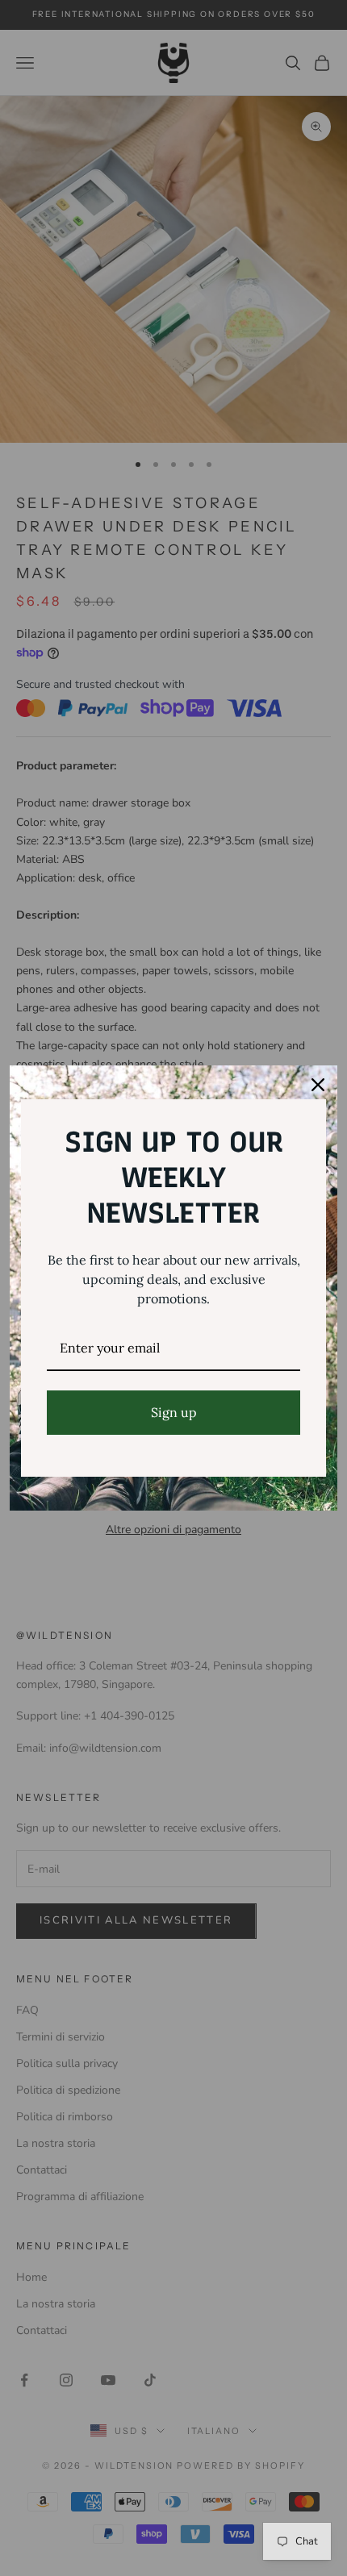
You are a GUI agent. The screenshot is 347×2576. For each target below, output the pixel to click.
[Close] (318, 1085)
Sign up (174, 1412)
